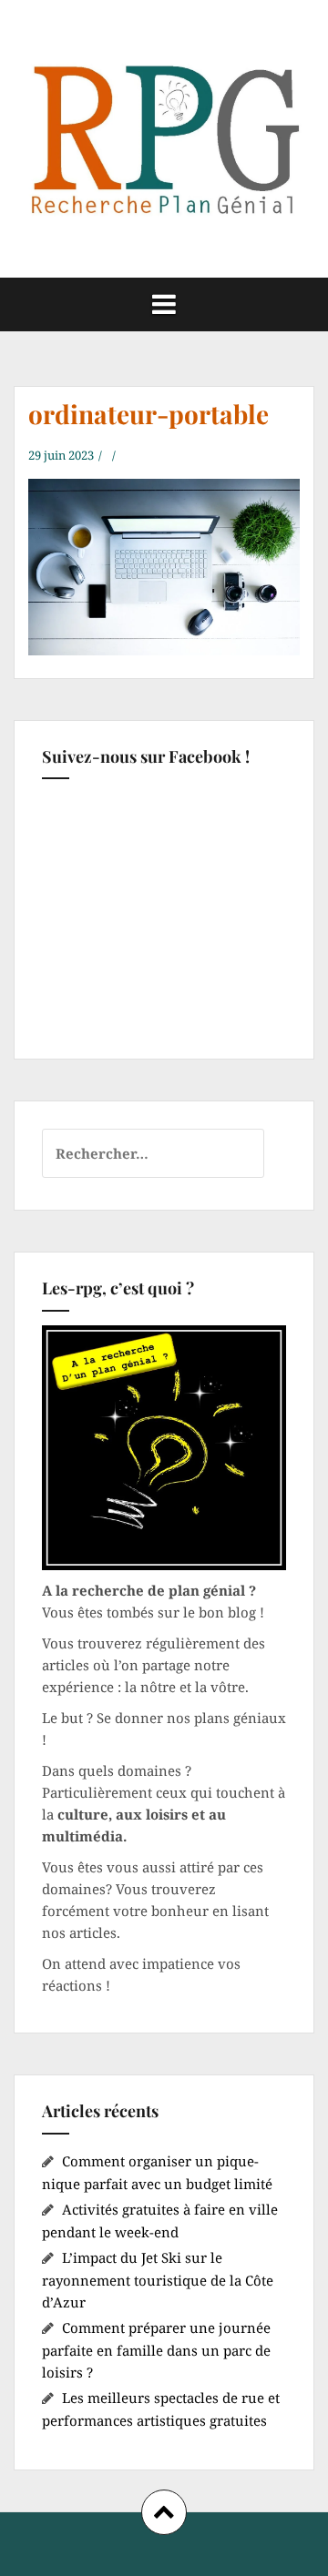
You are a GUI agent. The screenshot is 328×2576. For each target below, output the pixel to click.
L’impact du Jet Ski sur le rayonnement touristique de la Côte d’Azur (158, 2280)
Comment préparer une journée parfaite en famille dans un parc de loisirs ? (156, 2350)
